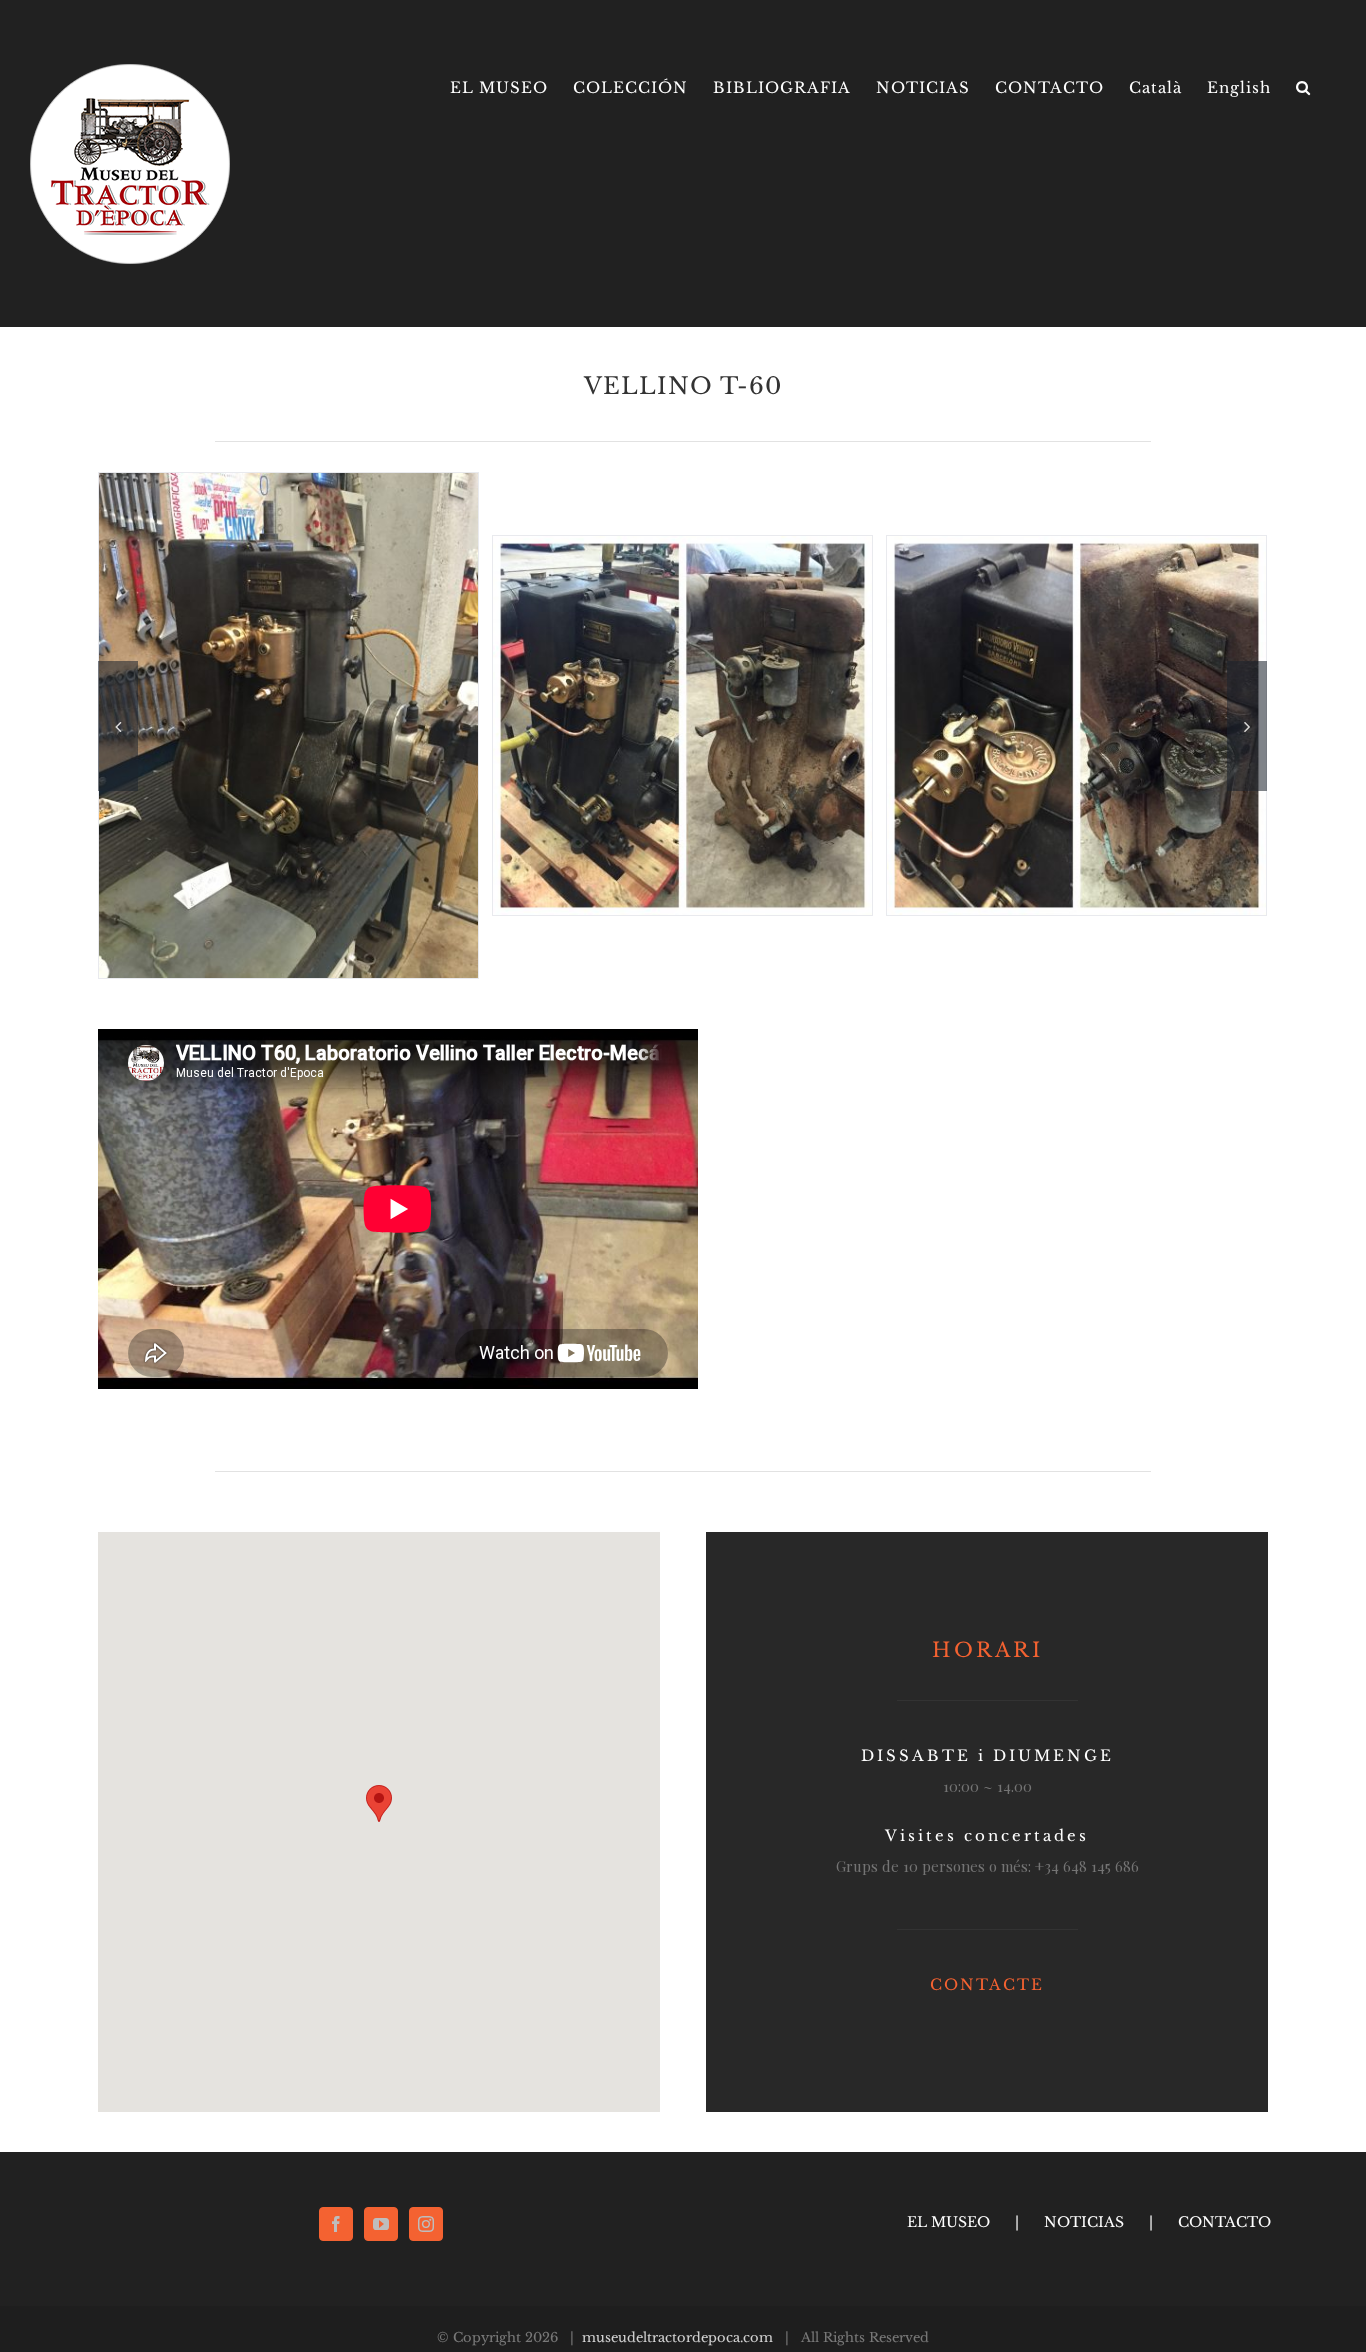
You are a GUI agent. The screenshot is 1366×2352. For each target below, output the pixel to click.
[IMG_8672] (288, 723)
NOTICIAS (1084, 2222)
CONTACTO (1224, 2222)
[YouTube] (381, 2224)
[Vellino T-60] (682, 723)
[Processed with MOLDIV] (1076, 723)
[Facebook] (336, 2224)
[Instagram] (426, 2224)
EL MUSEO (948, 2222)
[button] (379, 1803)
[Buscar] (1303, 88)
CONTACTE (987, 1984)
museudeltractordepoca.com (677, 2337)
